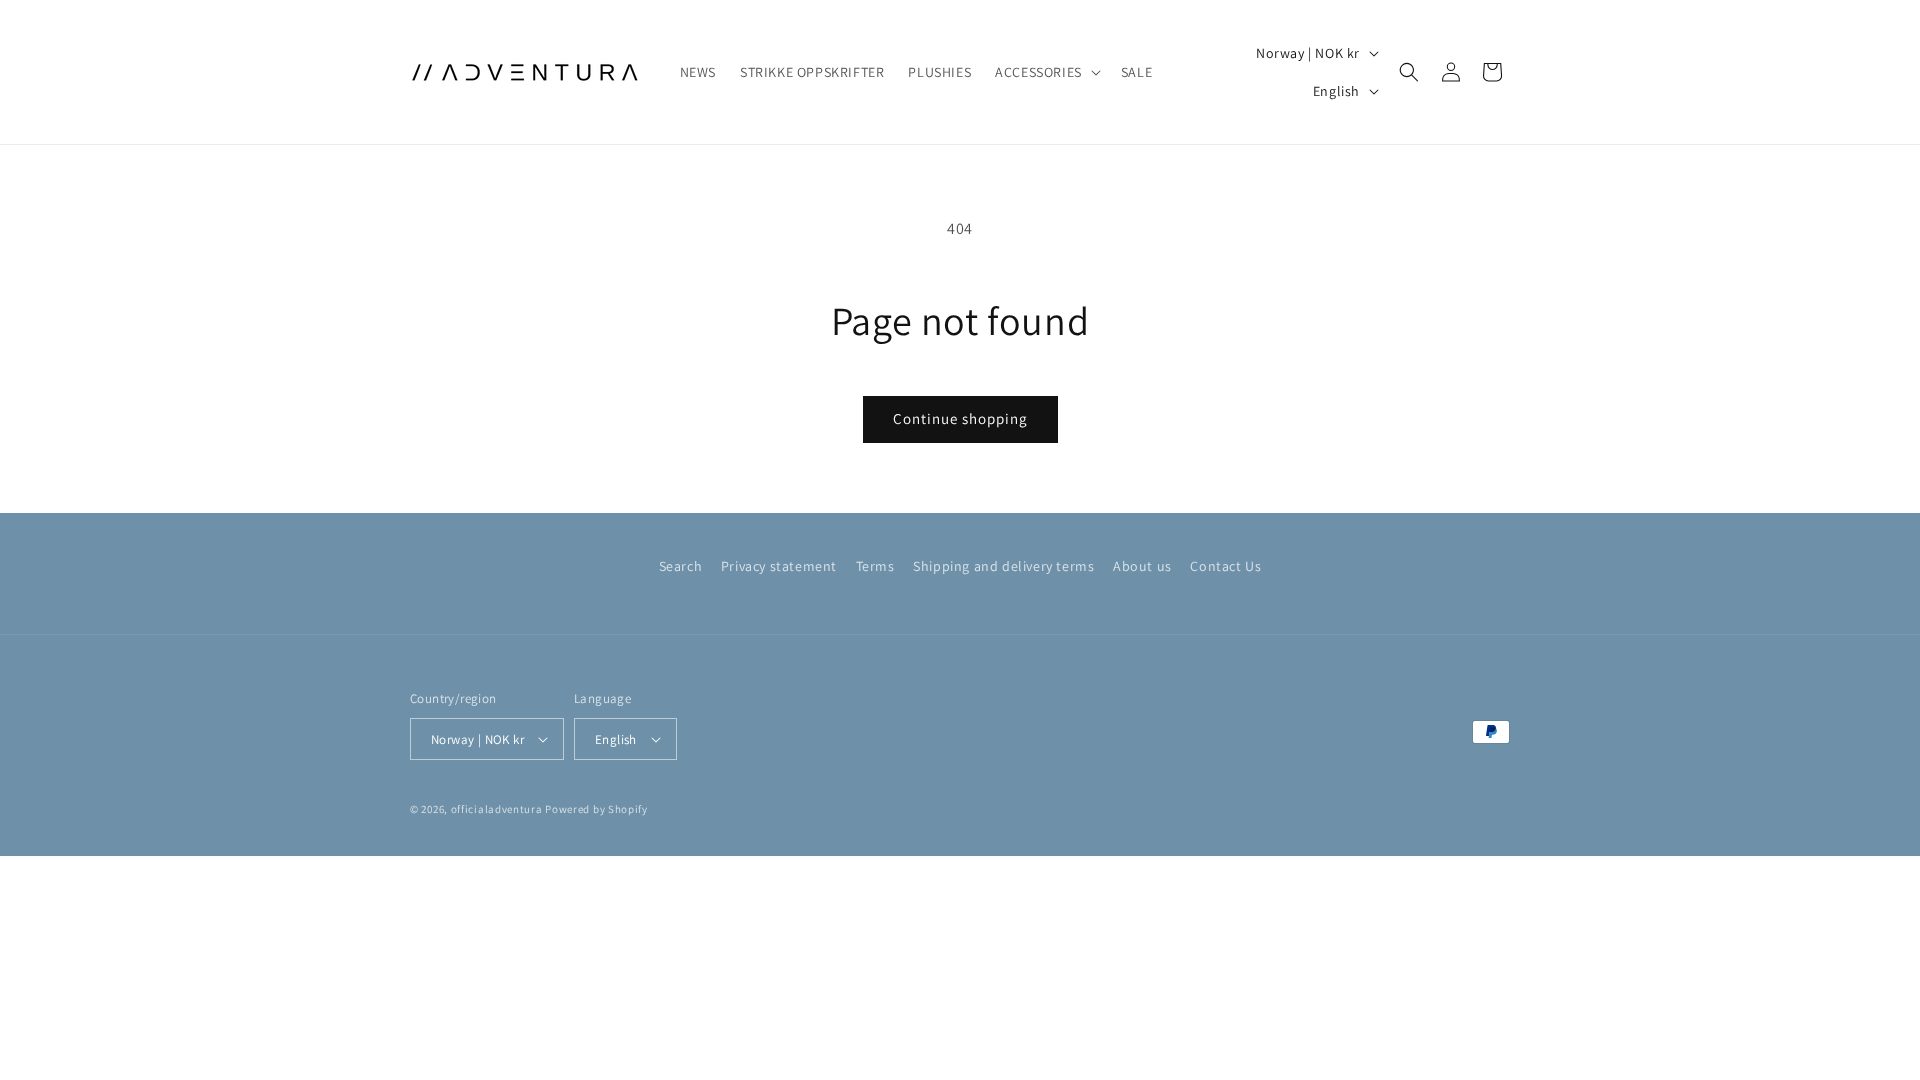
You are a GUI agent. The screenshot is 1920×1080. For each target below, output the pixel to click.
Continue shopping (960, 418)
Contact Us (1225, 566)
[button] (1046, 72)
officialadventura (497, 809)
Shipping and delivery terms (1003, 566)
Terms (875, 566)
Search (681, 566)
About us (1142, 566)
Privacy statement (779, 566)
